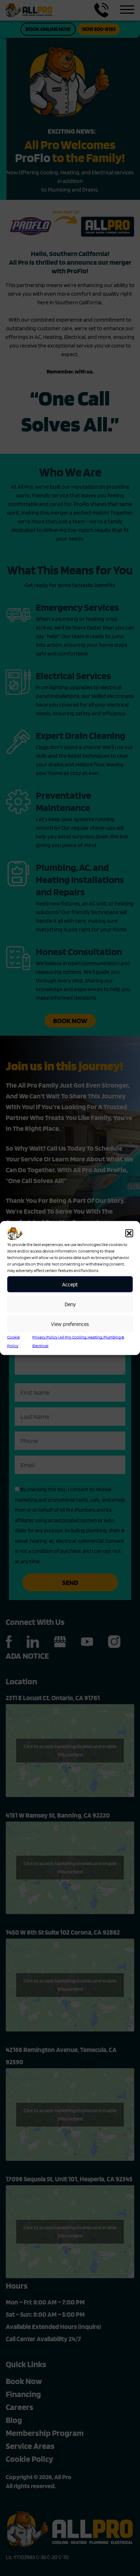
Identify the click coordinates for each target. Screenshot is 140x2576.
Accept (70, 1284)
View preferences (70, 1324)
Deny (70, 1304)
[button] (129, 1233)
